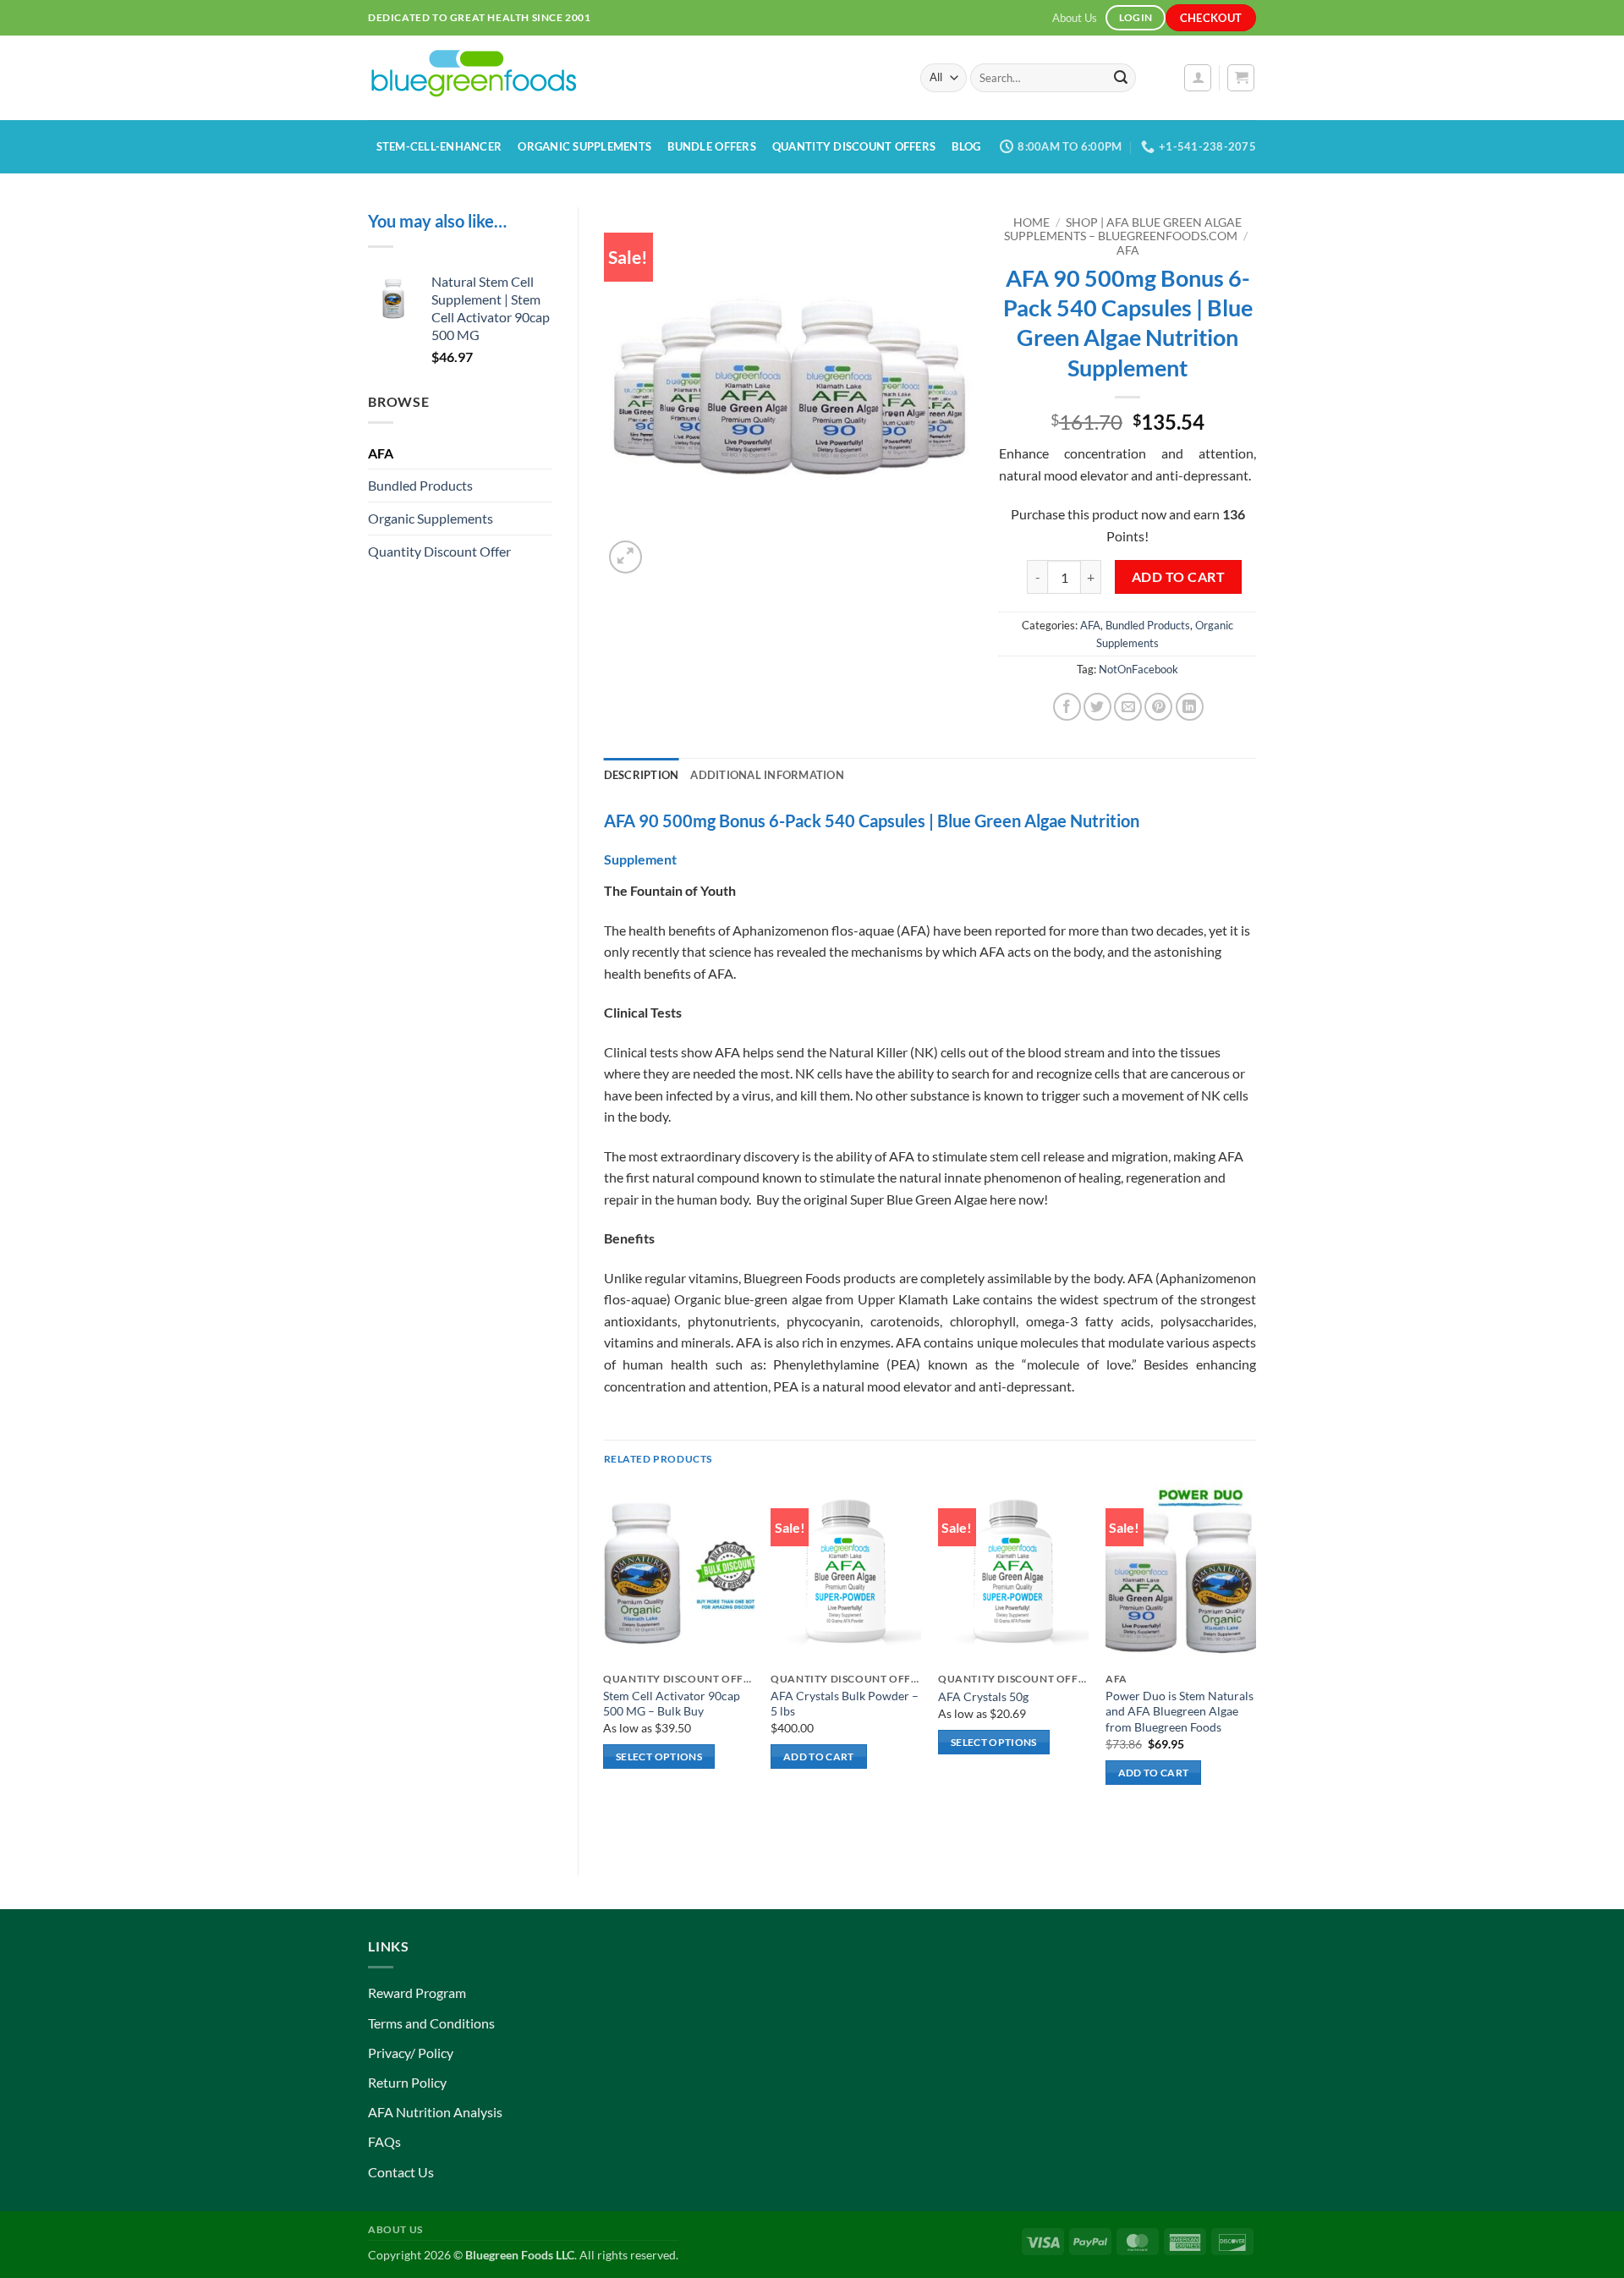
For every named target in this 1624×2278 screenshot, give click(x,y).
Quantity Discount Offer (439, 551)
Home (1031, 222)
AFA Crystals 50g (983, 1696)
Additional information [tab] (767, 775)
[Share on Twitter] (1097, 707)
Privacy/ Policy (411, 2053)
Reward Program (417, 1993)
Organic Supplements (584, 146)
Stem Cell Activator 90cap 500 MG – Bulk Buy (672, 1704)
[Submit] (1121, 78)
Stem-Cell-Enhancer (439, 146)
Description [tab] (642, 775)
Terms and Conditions (431, 2023)
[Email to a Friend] (1128, 707)
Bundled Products (420, 485)
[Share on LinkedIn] (1190, 707)
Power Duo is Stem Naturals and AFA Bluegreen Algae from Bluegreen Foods (1180, 1711)
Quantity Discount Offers (854, 146)
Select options (659, 1757)
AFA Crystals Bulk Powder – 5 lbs (845, 1704)
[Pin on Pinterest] (1158, 707)
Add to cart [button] (819, 1757)
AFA (381, 453)
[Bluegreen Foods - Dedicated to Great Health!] (631, 78)
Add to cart (1178, 577)
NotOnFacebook (1138, 669)
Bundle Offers (711, 146)
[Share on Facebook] (1067, 707)
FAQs (384, 2141)
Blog (966, 146)
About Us (1075, 18)
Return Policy (407, 2082)
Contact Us (401, 2172)
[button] (1198, 78)
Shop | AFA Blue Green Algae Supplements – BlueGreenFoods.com (1123, 229)
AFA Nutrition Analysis (435, 2112)
